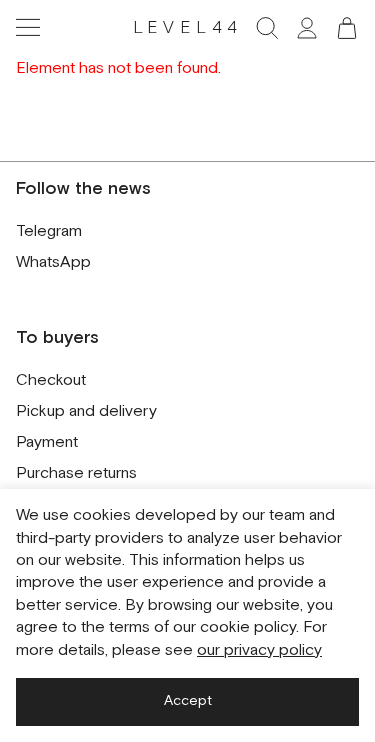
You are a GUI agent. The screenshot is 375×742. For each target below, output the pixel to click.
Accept (188, 701)
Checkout (51, 380)
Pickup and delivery (86, 411)
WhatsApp (53, 262)
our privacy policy (259, 650)
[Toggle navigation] (28, 28)
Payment (47, 442)
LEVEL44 (188, 28)
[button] (347, 28)
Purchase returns (76, 473)
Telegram (49, 231)
